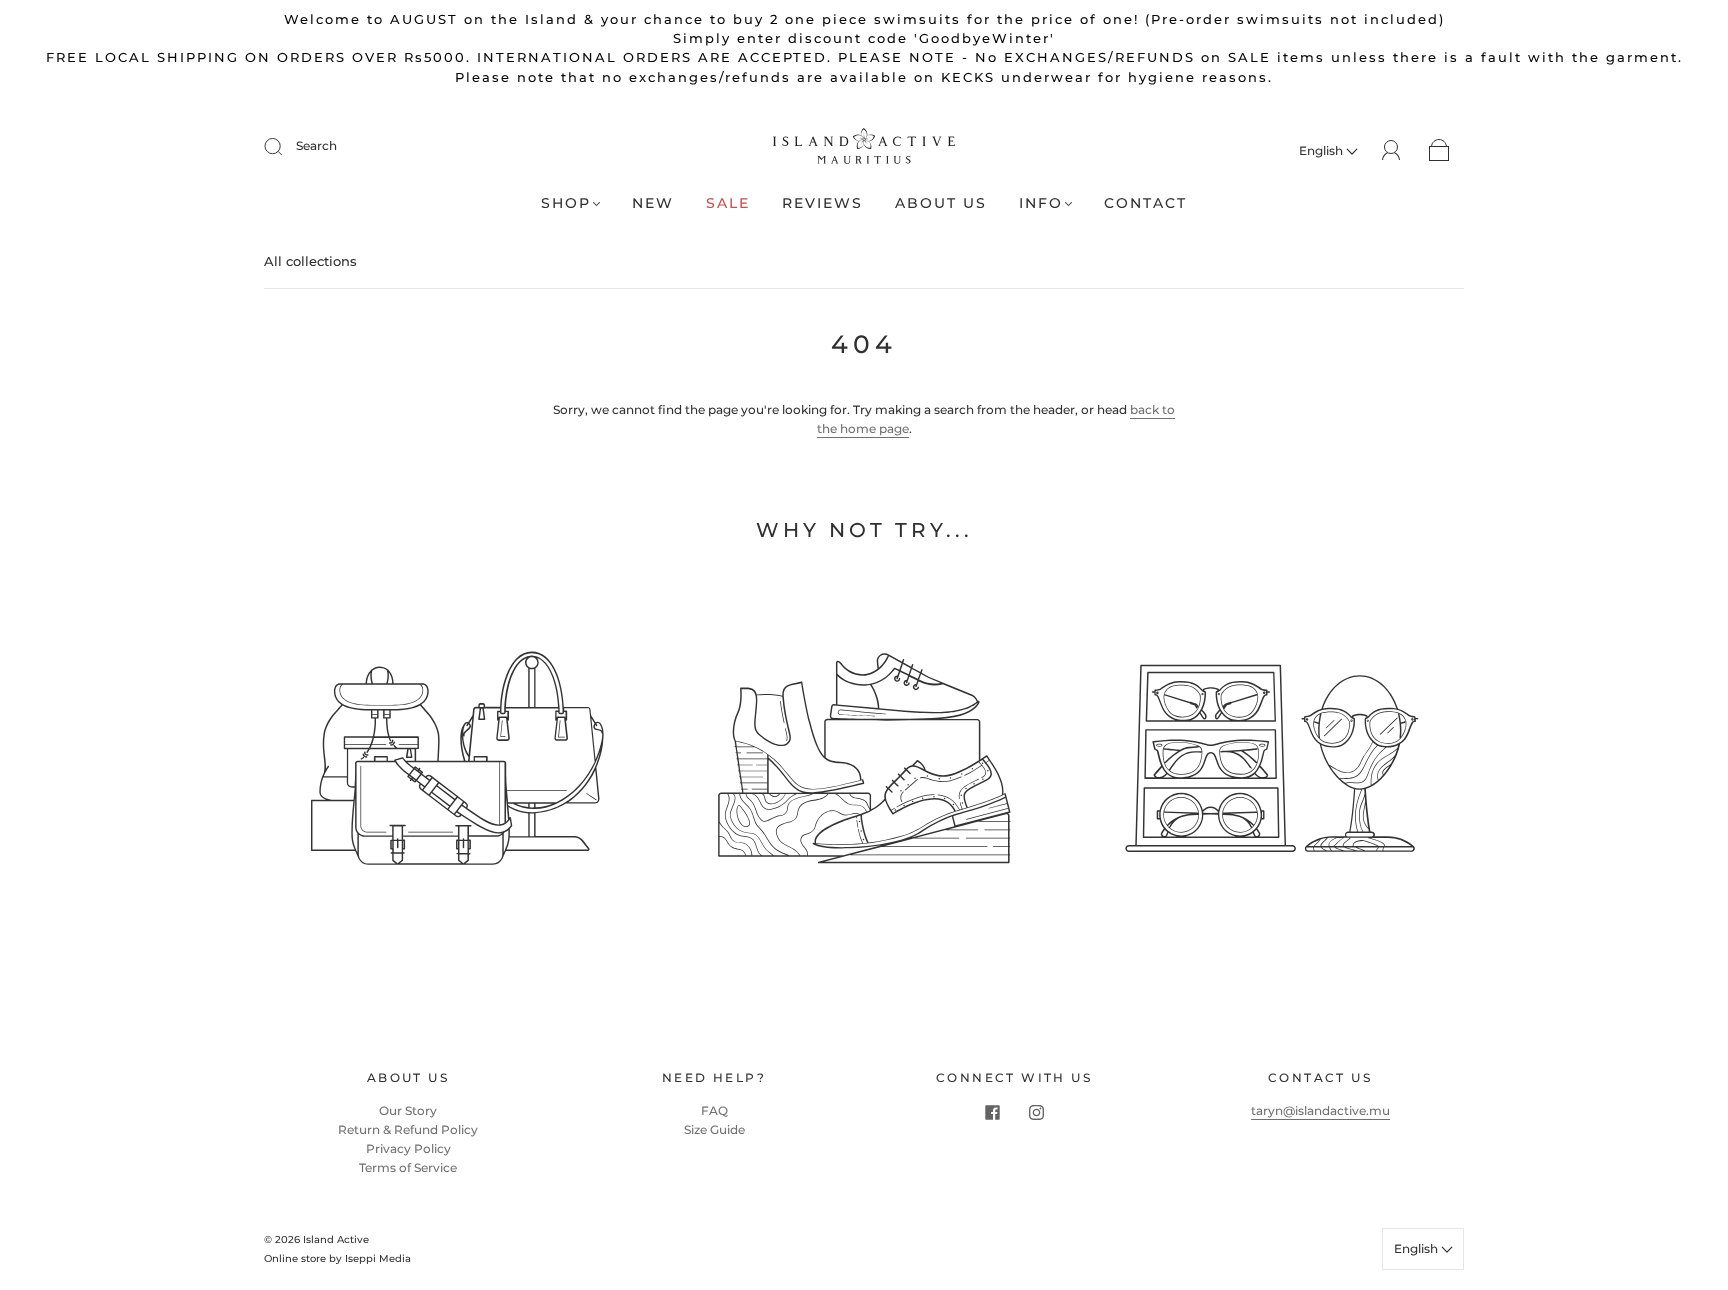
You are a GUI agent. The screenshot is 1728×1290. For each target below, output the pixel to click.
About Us (941, 203)
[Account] (1391, 149)
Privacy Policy (408, 1148)
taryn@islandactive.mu (1320, 1110)
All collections (310, 261)
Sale (728, 203)
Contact (1145, 203)
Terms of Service (408, 1167)
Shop (566, 203)
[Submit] (286, 146)
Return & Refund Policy (408, 1129)
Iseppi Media (378, 1258)
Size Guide (714, 1129)
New (653, 203)
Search (316, 145)
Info (1041, 203)
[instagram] (1036, 1113)
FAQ (714, 1110)
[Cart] (1439, 150)
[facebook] (992, 1113)
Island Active (336, 1239)
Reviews (822, 203)
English (1322, 150)
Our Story (408, 1110)
